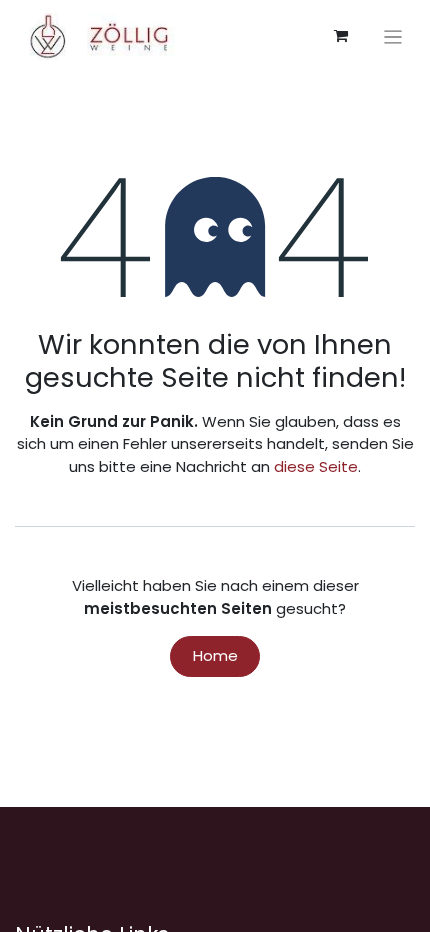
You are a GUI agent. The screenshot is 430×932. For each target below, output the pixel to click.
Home (215, 655)
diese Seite (316, 466)
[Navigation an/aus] (393, 36)
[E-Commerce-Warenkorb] (341, 36)
